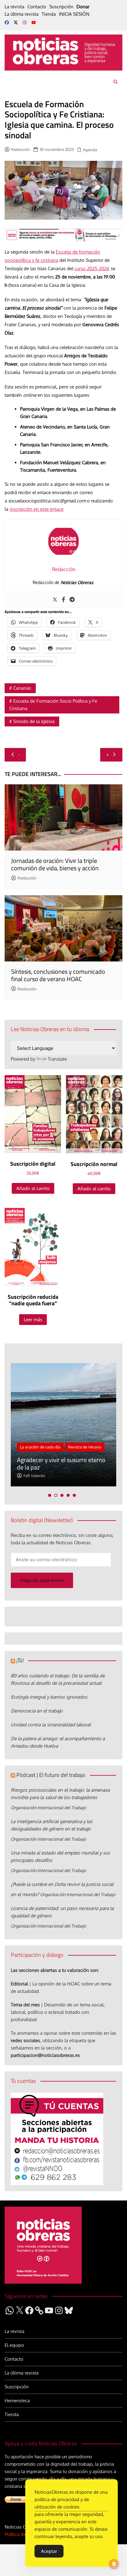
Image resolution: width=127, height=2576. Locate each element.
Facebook (7, 22)
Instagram (25, 22)
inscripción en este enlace (37, 509)
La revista (14, 7)
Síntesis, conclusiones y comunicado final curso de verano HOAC (58, 975)
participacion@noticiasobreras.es (45, 2055)
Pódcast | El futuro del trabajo (51, 1775)
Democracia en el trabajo (37, 1711)
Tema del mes (25, 2005)
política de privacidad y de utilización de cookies (62, 2503)
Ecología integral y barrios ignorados (49, 1697)
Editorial (19, 1984)
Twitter (16, 22)
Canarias (22, 688)
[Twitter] (55, 600)
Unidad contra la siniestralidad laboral (51, 1725)
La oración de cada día (40, 1447)
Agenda (90, 150)
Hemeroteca (17, 2401)
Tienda (49, 14)
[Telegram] (72, 600)
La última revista (22, 14)
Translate (57, 1059)
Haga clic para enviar (42, 1580)
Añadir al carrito (33, 1188)
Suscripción (61, 7)
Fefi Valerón (34, 1476)
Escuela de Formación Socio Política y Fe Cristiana (53, 705)
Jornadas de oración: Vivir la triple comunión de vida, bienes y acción (55, 864)
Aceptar (49, 2551)
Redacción (21, 149)
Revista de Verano (85, 1447)
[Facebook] (63, 600)
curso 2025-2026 (92, 268)
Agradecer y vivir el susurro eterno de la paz (61, 1463)
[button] (50, 1495)
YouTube (34, 22)
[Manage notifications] (114, 2564)
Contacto (37, 7)
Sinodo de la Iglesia (34, 721)
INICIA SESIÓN (74, 14)
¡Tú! (20, 1660)
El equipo (14, 2345)
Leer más (33, 1320)
